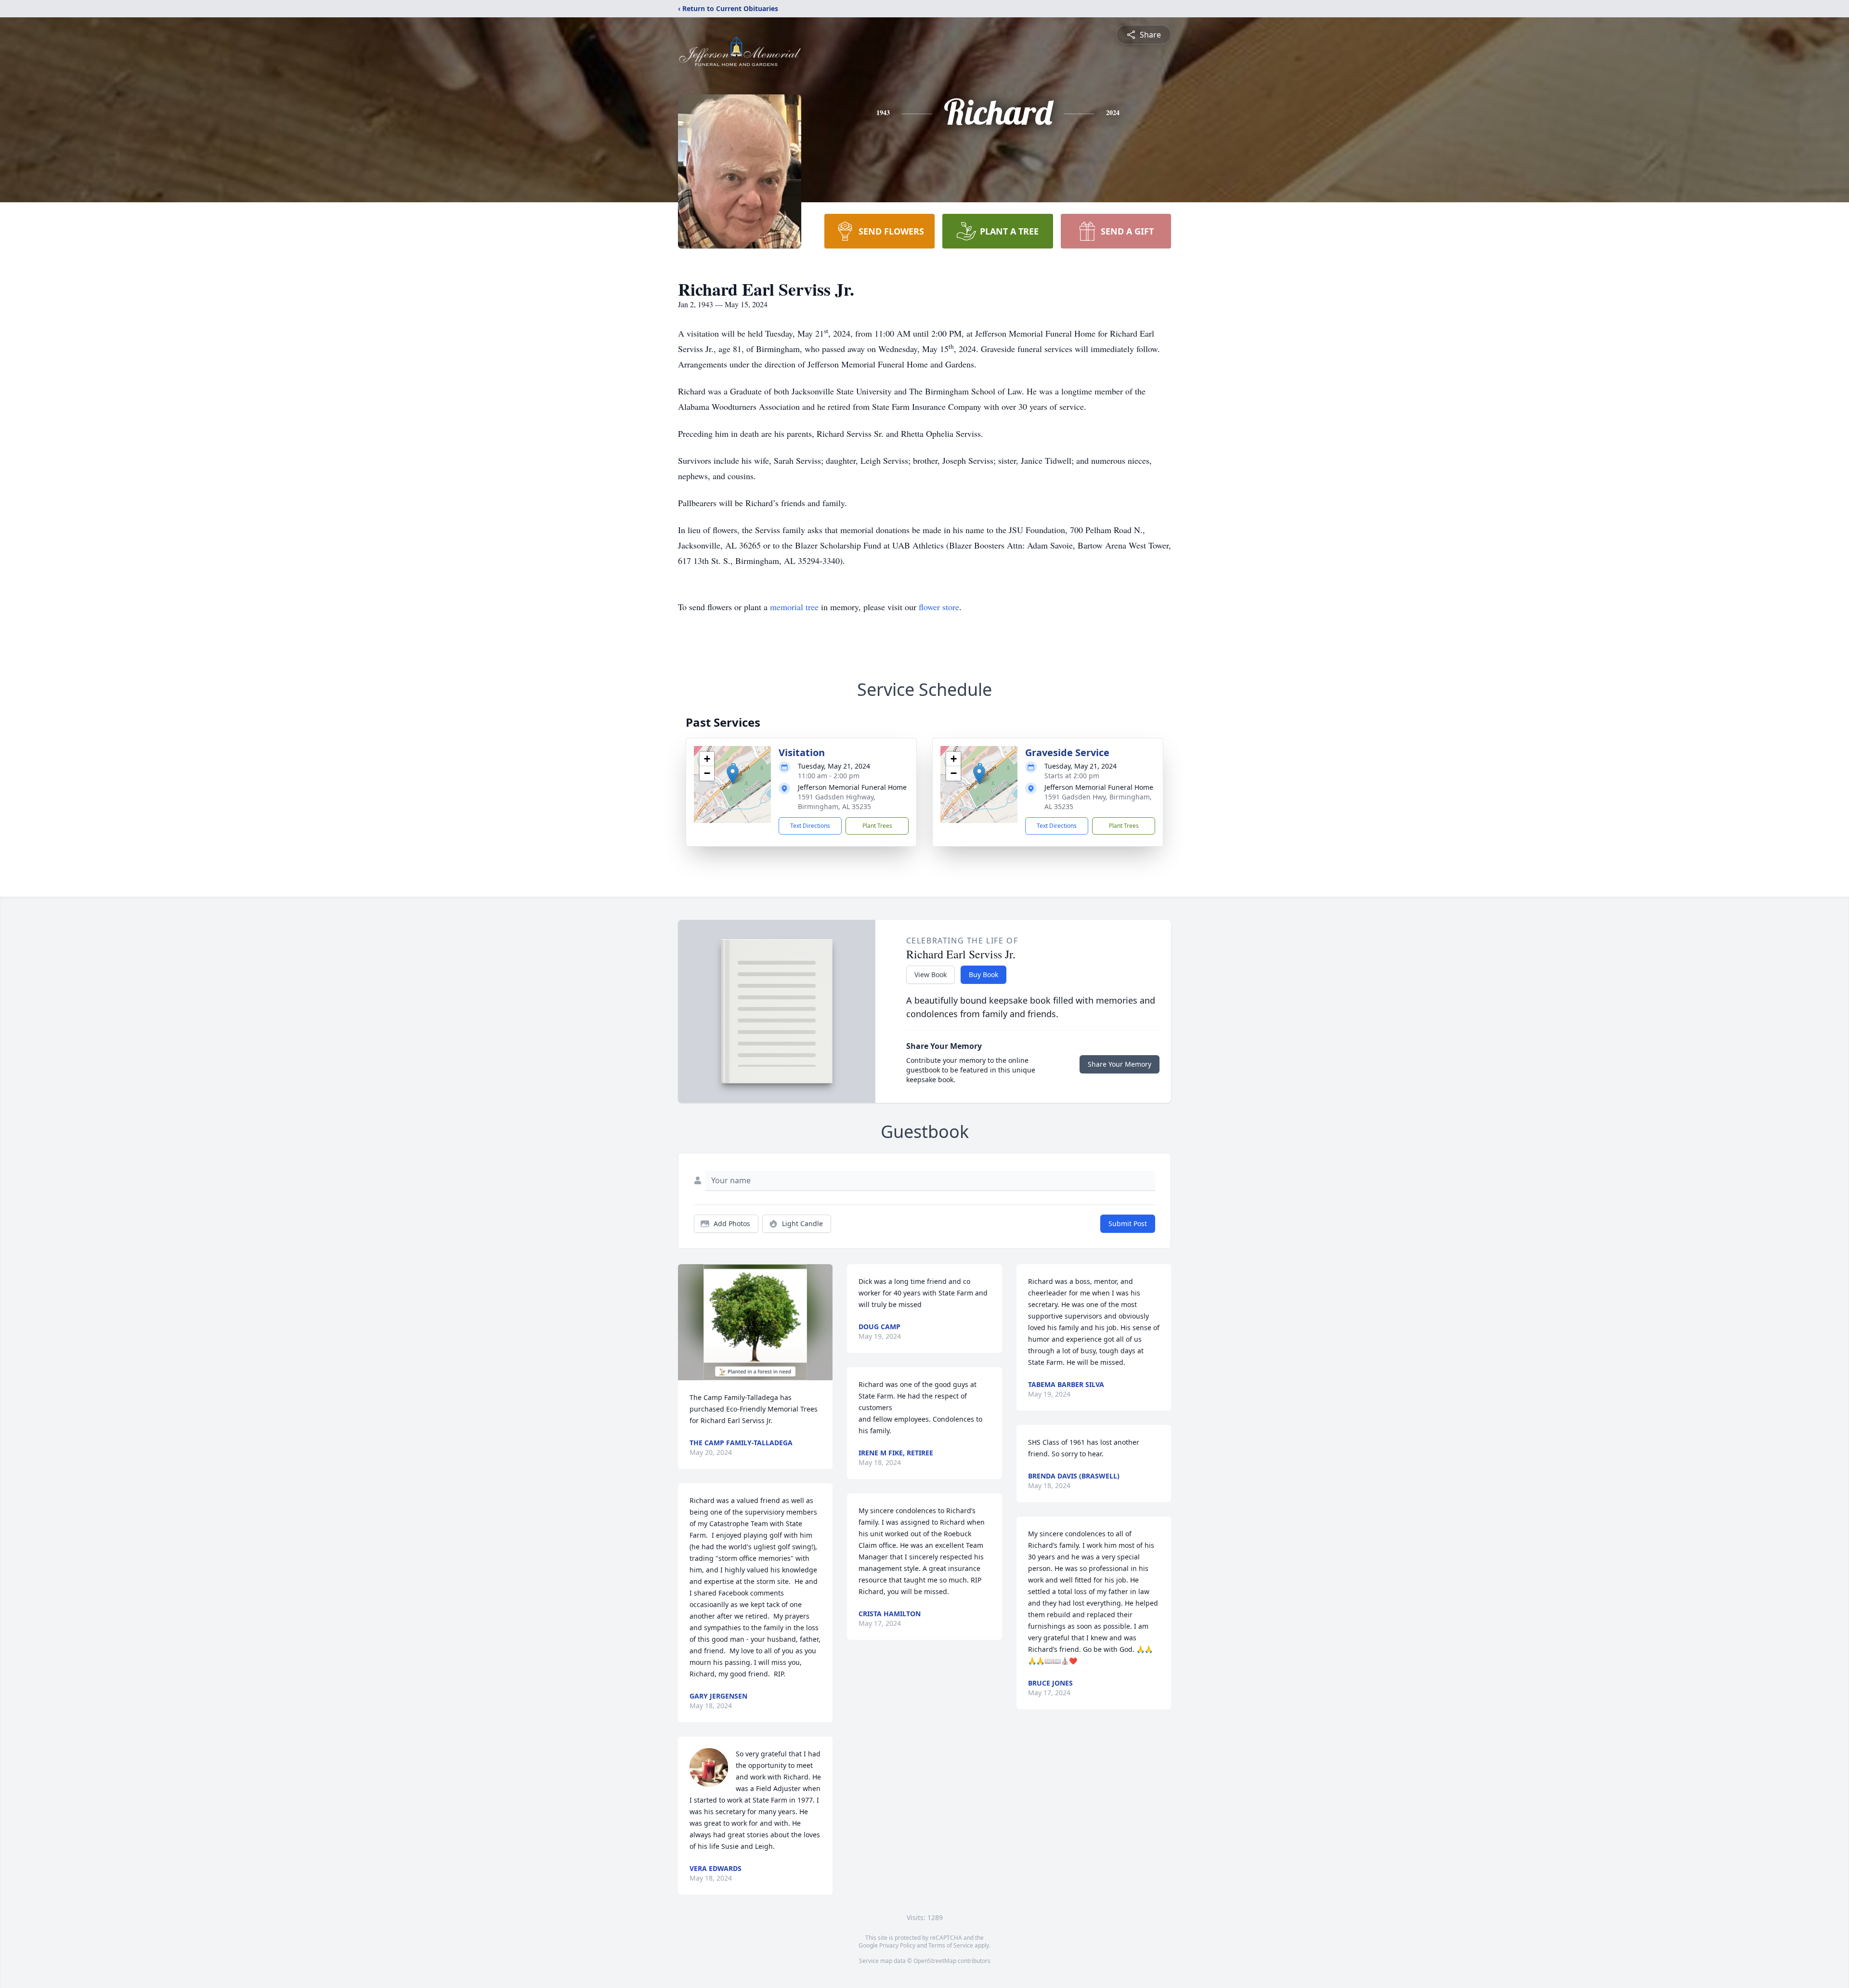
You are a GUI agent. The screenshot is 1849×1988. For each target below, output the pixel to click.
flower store (939, 607)
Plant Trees (877, 826)
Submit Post (1128, 1223)
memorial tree (794, 607)
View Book (931, 974)
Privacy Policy (897, 1945)
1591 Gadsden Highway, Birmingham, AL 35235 (837, 802)
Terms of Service (951, 1945)
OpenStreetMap (935, 1961)
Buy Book (983, 974)
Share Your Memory (1120, 1064)
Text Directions (810, 826)
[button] (733, 775)
